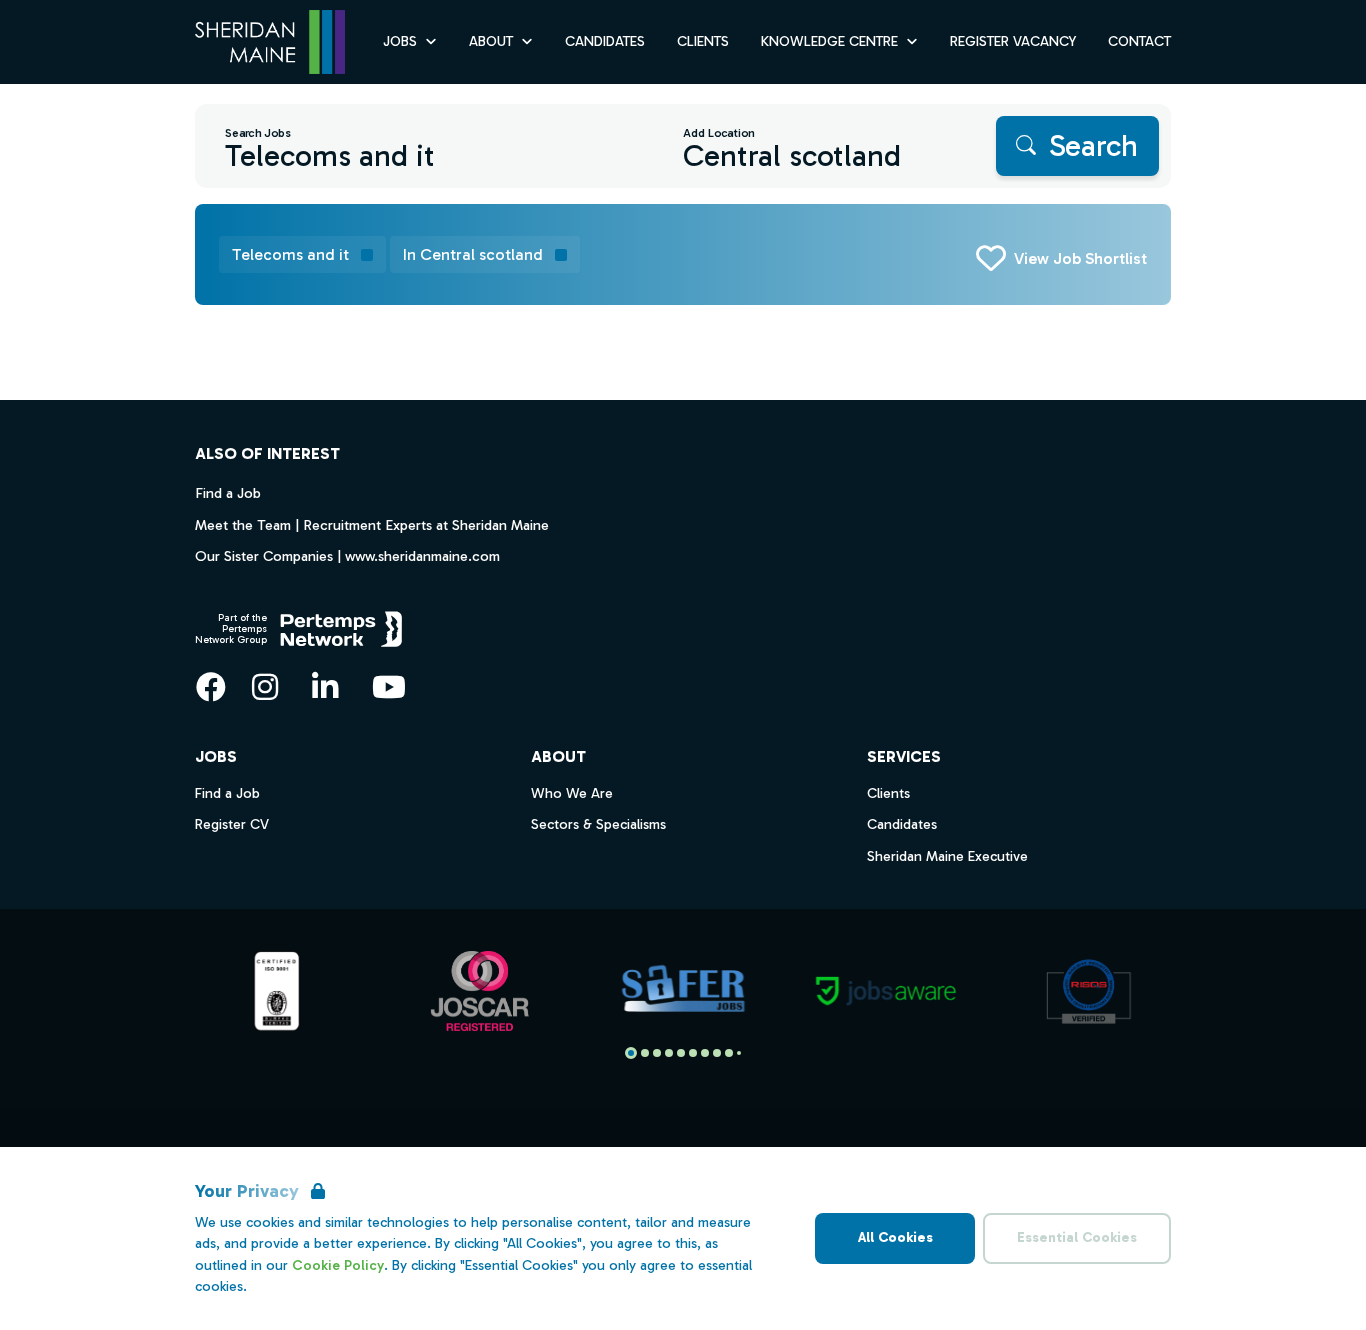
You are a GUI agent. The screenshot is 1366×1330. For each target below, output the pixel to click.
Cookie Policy (338, 1265)
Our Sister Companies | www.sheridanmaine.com (347, 556)
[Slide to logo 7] (717, 1053)
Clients (703, 41)
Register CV (232, 824)
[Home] (270, 42)
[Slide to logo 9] (739, 1053)
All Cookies (895, 1237)
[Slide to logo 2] (657, 1053)
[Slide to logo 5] (693, 1053)
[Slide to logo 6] (705, 1053)
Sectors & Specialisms (598, 824)
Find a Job (228, 493)
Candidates (605, 41)
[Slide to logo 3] (669, 1053)
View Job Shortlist (1080, 258)
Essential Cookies (1077, 1237)
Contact (1139, 41)
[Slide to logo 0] (631, 1053)
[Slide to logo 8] (729, 1053)
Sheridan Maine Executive (947, 856)
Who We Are (572, 793)
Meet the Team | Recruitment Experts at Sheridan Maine (372, 525)
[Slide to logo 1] (645, 1053)
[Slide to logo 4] (681, 1053)
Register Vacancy (1013, 41)
